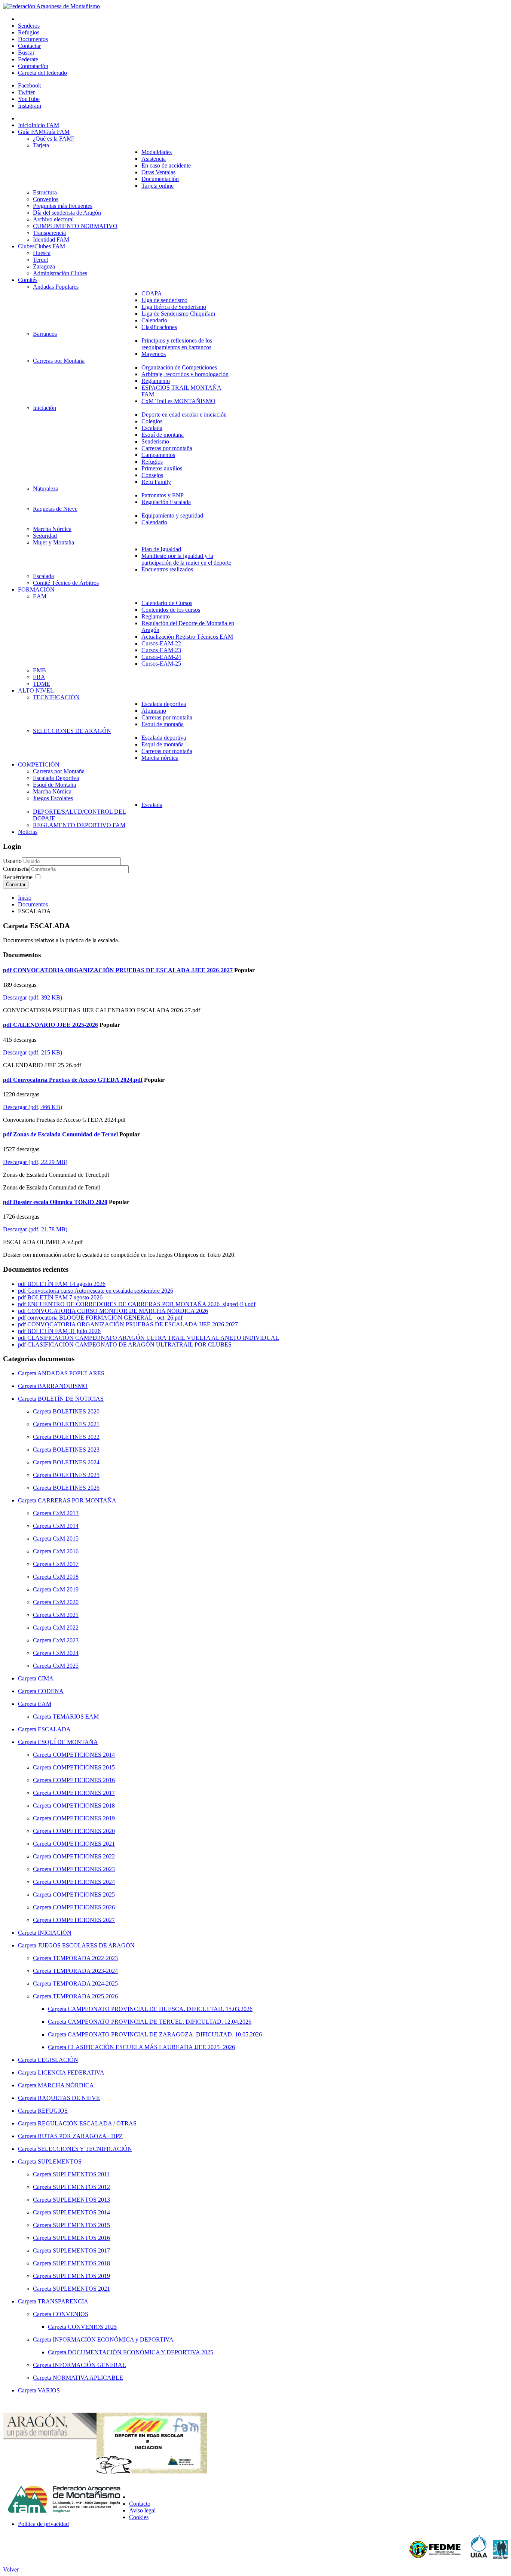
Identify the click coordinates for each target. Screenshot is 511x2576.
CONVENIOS (71, 2314)
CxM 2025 (66, 1666)
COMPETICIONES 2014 (84, 1755)
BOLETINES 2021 (76, 1424)
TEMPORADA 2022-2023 (85, 1958)
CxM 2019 (66, 1589)
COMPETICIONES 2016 (84, 1780)
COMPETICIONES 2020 (84, 1831)
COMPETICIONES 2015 (84, 1767)
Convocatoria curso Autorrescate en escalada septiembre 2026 (100, 1291)
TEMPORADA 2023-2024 (85, 1971)
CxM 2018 (66, 1577)
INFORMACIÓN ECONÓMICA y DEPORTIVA (113, 2339)
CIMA (46, 1678)
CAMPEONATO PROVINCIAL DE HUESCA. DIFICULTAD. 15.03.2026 (160, 2009)
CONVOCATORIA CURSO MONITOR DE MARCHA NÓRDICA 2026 (118, 1311)
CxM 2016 (66, 1551)
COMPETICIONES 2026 (84, 1907)
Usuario (12, 861)
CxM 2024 (66, 1653)
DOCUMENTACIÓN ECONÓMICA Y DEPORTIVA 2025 (140, 2352)
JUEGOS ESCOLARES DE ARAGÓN (86, 1945)
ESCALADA (54, 1729)
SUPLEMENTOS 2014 (81, 2212)
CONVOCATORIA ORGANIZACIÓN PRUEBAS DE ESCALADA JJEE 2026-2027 (133, 1324)
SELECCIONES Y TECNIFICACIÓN (85, 2149)
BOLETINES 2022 (76, 1437)
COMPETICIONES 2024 (84, 1882)
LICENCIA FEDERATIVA (71, 2073)
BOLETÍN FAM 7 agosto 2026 (65, 1297)
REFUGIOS (53, 2111)
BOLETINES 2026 (76, 1488)
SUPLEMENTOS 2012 (81, 2187)
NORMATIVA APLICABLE (88, 2378)
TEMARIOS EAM (76, 1717)
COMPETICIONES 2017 (84, 1793)
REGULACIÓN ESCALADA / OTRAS (87, 2123)
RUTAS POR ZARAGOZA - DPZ (80, 2136)
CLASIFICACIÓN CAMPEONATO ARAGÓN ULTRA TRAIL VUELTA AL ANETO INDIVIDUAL (153, 1338)
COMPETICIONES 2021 (84, 1844)
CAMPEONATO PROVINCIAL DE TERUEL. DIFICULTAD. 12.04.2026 (160, 2022)
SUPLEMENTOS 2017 (81, 2250)
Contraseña (16, 869)
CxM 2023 (66, 1640)
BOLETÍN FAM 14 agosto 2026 (66, 1284)
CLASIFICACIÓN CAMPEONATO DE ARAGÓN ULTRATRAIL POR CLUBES (129, 1344)
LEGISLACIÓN (58, 2060)
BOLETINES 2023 (76, 1450)
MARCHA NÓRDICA (66, 2085)
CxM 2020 (66, 1602)
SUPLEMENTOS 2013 (81, 2200)
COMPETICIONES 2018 (84, 1806)
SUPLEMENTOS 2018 (81, 2263)
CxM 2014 (66, 1526)
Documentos (33, 904)
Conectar (16, 885)
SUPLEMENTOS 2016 (81, 2238)
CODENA (51, 1691)
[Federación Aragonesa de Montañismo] (51, 6)
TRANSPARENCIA (63, 2301)
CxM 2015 (66, 1539)
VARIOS (49, 2390)
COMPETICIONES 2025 (84, 1895)
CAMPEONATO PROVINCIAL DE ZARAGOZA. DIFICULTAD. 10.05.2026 (165, 2034)
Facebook (30, 85)
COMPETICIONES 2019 (84, 1818)
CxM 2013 (66, 1513)
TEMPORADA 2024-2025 (85, 1984)
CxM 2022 (66, 1628)
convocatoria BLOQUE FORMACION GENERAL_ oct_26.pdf (105, 1318)
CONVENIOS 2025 (92, 2327)
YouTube (29, 99)
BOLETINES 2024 (76, 1462)
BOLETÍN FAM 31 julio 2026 (64, 1331)
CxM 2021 (66, 1615)
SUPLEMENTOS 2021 (81, 2289)
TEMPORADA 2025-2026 (85, 1996)
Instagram (30, 106)
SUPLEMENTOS (60, 2161)
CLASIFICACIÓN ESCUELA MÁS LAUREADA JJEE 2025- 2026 (151, 2047)
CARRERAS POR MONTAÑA (77, 1500)
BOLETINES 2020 (76, 1411)
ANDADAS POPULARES (71, 1373)
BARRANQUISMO (63, 1386)
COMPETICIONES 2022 (84, 1856)
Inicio (25, 898)
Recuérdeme (18, 877)
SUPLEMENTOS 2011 (81, 2174)
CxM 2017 (66, 1564)
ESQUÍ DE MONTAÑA (68, 1742)
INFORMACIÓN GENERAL (89, 2365)
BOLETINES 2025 (76, 1475)
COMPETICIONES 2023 (84, 1869)
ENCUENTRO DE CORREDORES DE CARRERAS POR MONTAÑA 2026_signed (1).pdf (141, 1304)
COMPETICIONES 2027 (84, 1920)
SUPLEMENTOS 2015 (81, 2225)
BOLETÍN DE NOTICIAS (71, 1399)
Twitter (26, 92)
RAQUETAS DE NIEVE (69, 2098)
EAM (45, 1704)
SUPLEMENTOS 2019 (81, 2276)
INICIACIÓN (55, 1933)
